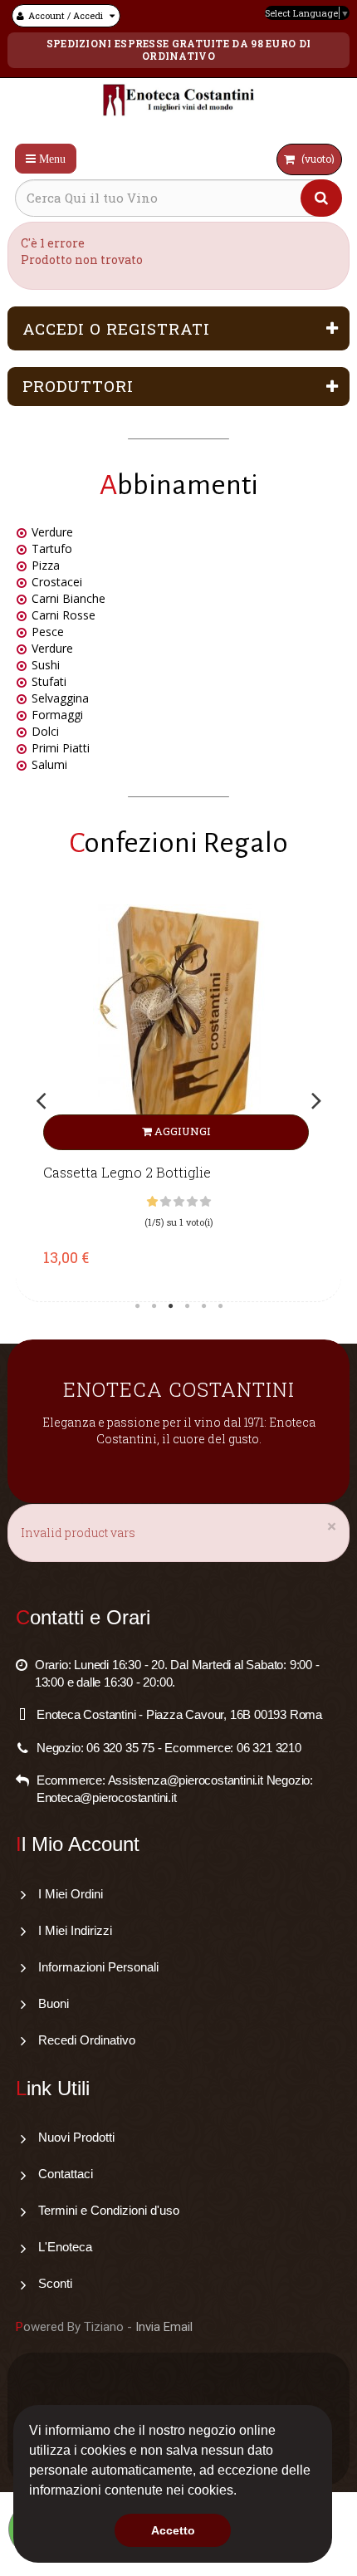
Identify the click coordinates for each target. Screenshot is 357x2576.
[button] (242, 2492)
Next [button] (316, 1101)
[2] (166, 1202)
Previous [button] (41, 1101)
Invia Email (164, 2327)
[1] (152, 1202)
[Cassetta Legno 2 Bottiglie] (178, 1027)
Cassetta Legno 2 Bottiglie (127, 1173)
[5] (205, 1202)
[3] (179, 1202)
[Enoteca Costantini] (179, 102)
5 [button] (203, 1306)
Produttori (78, 386)
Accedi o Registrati (116, 328)
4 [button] (187, 1306)
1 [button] (137, 1306)
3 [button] (170, 1306)
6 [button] (220, 1306)
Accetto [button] (173, 2530)
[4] (192, 1202)
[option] (178, 1099)
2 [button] (154, 1306)
